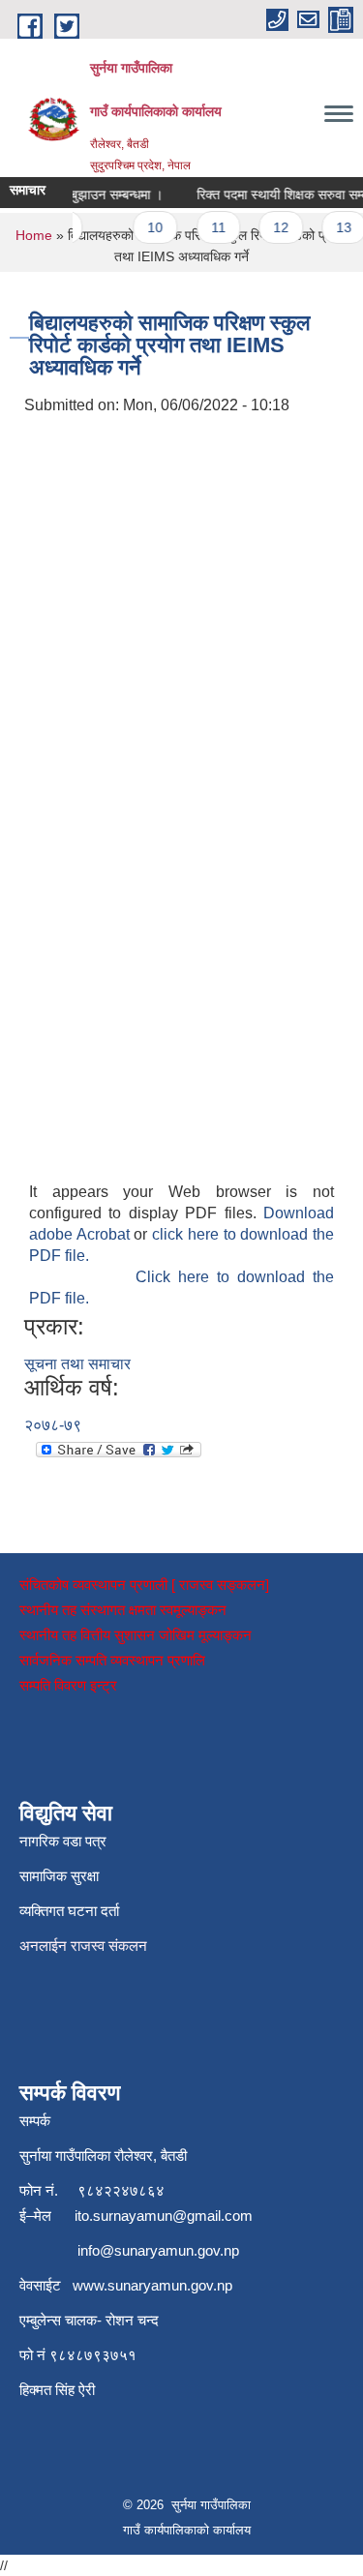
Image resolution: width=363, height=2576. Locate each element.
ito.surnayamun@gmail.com (164, 2216)
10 (150, 227)
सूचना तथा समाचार (77, 1364)
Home (34, 235)
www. (90, 2285)
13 (339, 227)
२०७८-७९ (53, 1425)
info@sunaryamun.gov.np (158, 2250)
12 (275, 227)
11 (212, 227)
